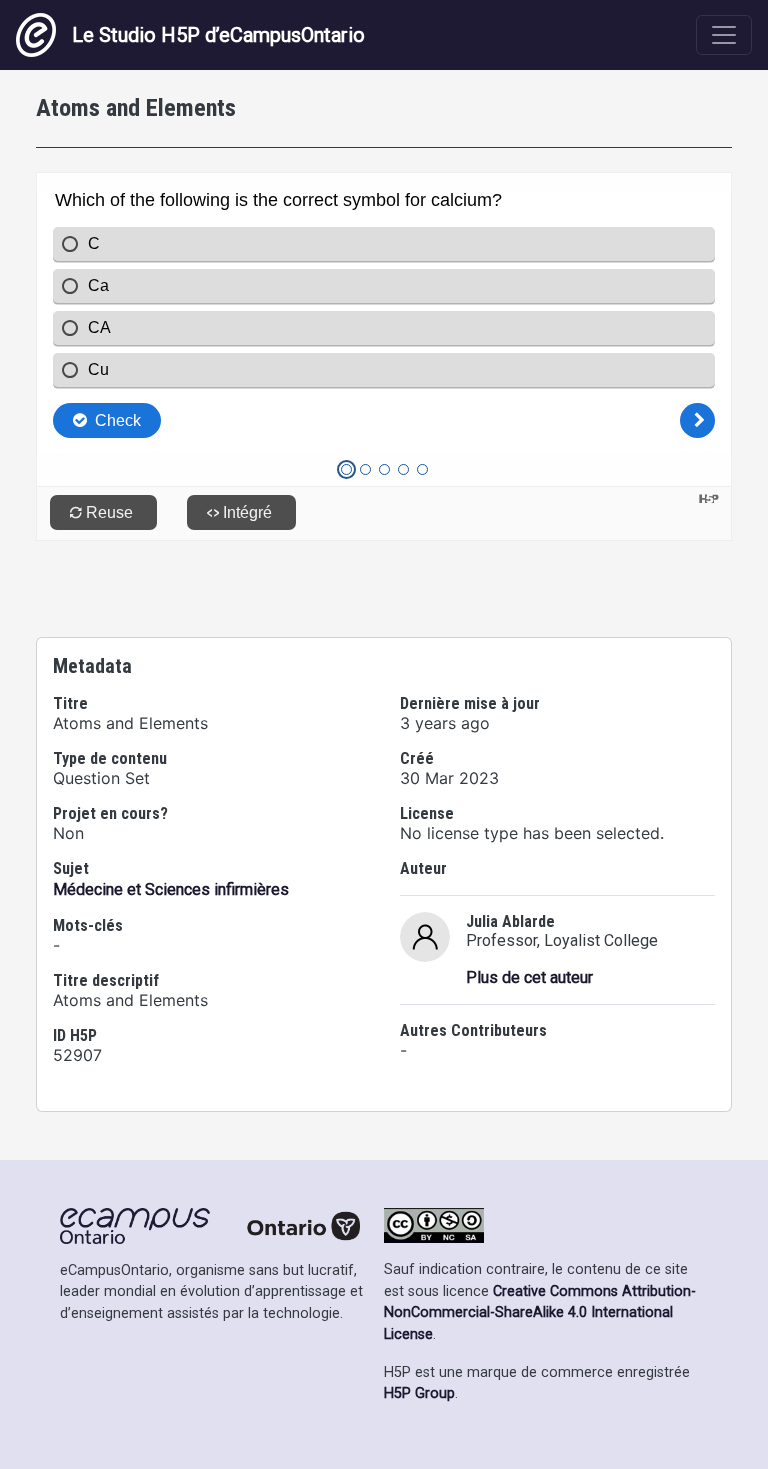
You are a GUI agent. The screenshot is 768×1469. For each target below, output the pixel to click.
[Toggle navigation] (724, 35)
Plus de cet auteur (529, 977)
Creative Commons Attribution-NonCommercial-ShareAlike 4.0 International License (540, 1313)
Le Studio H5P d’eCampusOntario (218, 35)
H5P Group (419, 1393)
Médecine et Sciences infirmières (171, 889)
